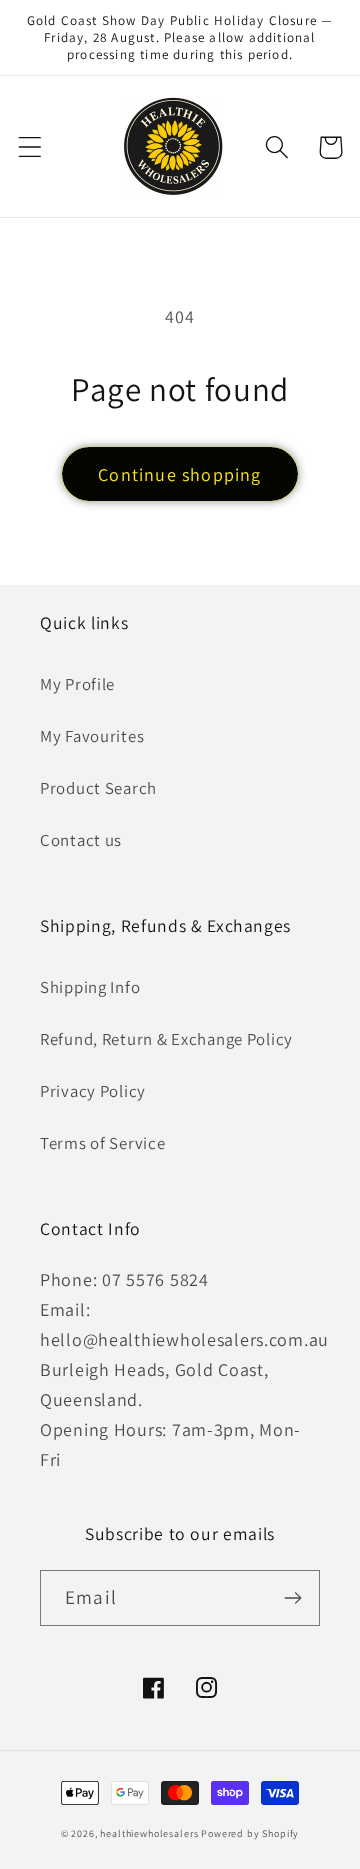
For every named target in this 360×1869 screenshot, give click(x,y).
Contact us (81, 840)
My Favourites (92, 736)
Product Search (98, 788)
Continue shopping (179, 474)
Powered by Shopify (250, 1833)
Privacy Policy (93, 1091)
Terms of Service (103, 1143)
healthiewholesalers (149, 1833)
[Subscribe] (292, 1598)
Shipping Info (90, 987)
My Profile (77, 684)
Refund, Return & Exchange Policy (166, 1039)
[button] (30, 147)
